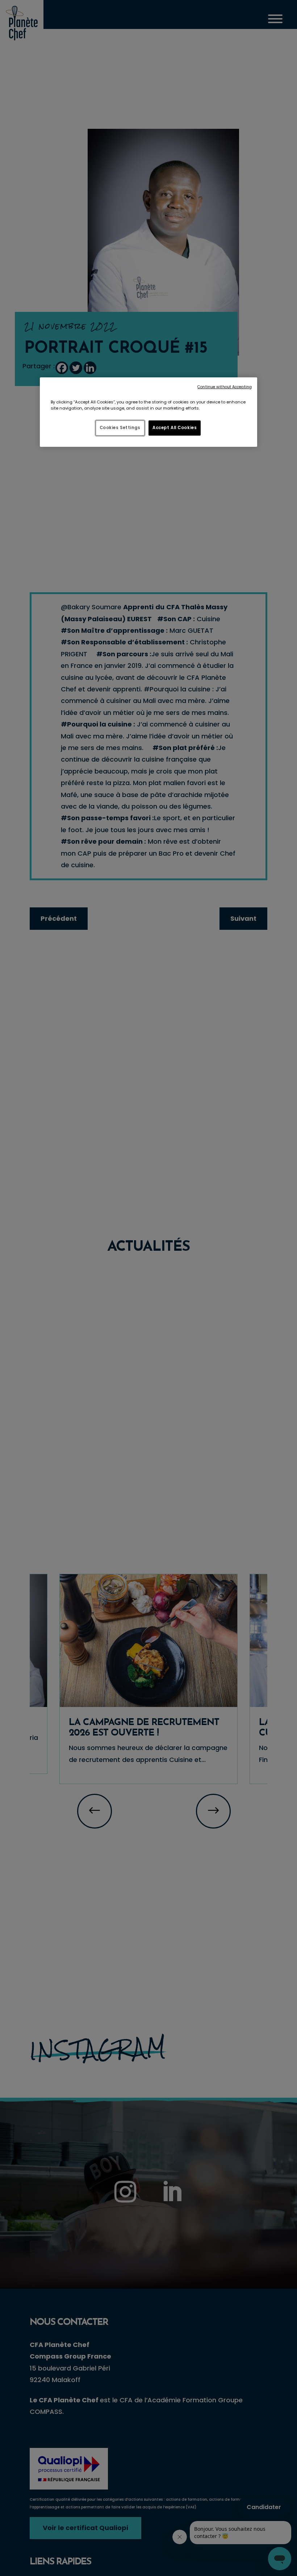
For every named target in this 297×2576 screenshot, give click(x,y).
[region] (148, 412)
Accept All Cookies (175, 428)
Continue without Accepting (225, 387)
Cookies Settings (120, 428)
